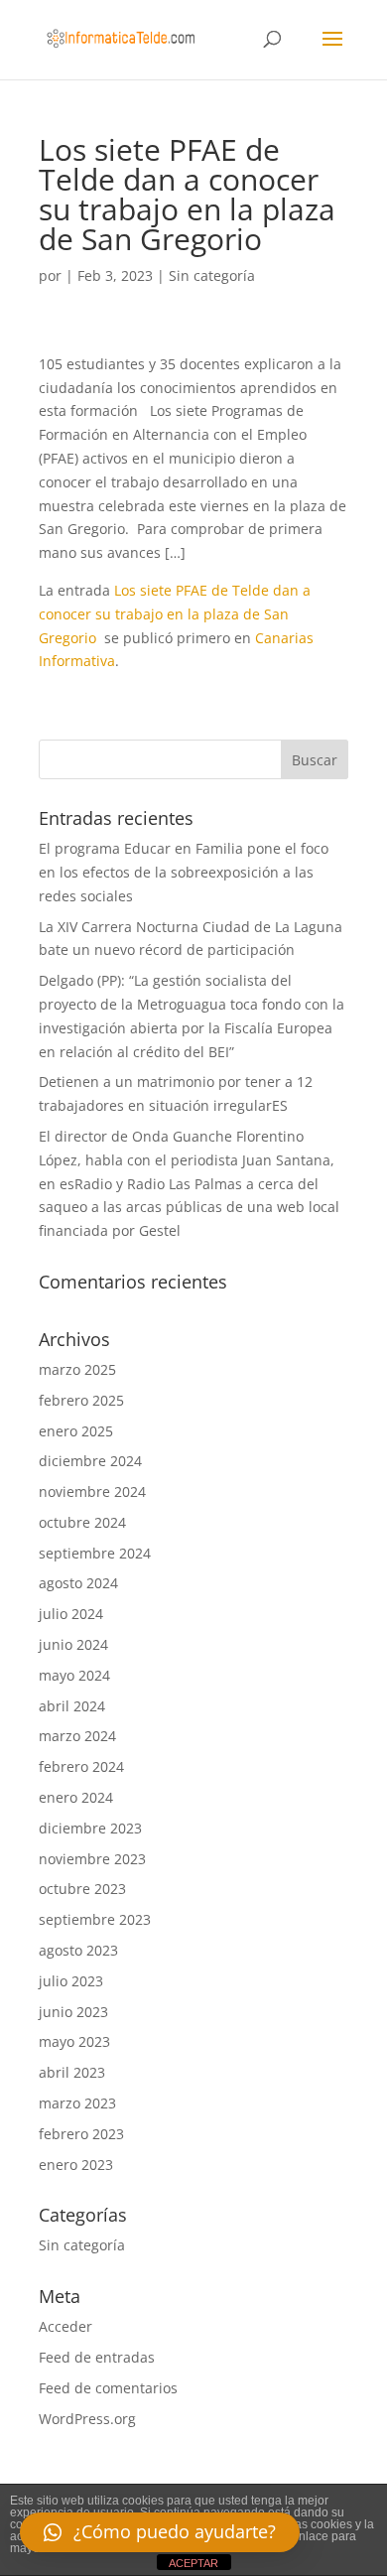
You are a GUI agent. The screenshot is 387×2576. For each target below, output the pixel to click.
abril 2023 (72, 2072)
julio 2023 (71, 1981)
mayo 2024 (74, 1675)
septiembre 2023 (95, 1919)
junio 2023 (73, 2012)
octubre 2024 (82, 1522)
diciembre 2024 (90, 1461)
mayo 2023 (74, 2041)
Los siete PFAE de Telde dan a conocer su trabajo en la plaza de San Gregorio (175, 614)
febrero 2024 (81, 1766)
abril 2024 (72, 1706)
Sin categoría (212, 275)
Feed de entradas (97, 2357)
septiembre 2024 (95, 1553)
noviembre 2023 (92, 1859)
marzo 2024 (77, 1736)
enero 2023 (76, 2165)
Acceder (65, 2326)
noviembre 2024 (92, 1491)
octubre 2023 (82, 1889)
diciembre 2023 (90, 1828)
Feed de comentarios (108, 2388)
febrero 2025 (81, 1400)
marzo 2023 (77, 2103)
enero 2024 (76, 1797)
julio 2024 (71, 1614)
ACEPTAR (193, 2563)
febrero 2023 (81, 2134)
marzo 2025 (77, 1369)
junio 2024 (73, 1644)
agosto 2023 (78, 1950)
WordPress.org (87, 2419)
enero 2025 (76, 1431)
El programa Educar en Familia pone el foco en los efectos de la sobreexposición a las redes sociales (184, 872)
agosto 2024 (78, 1583)
